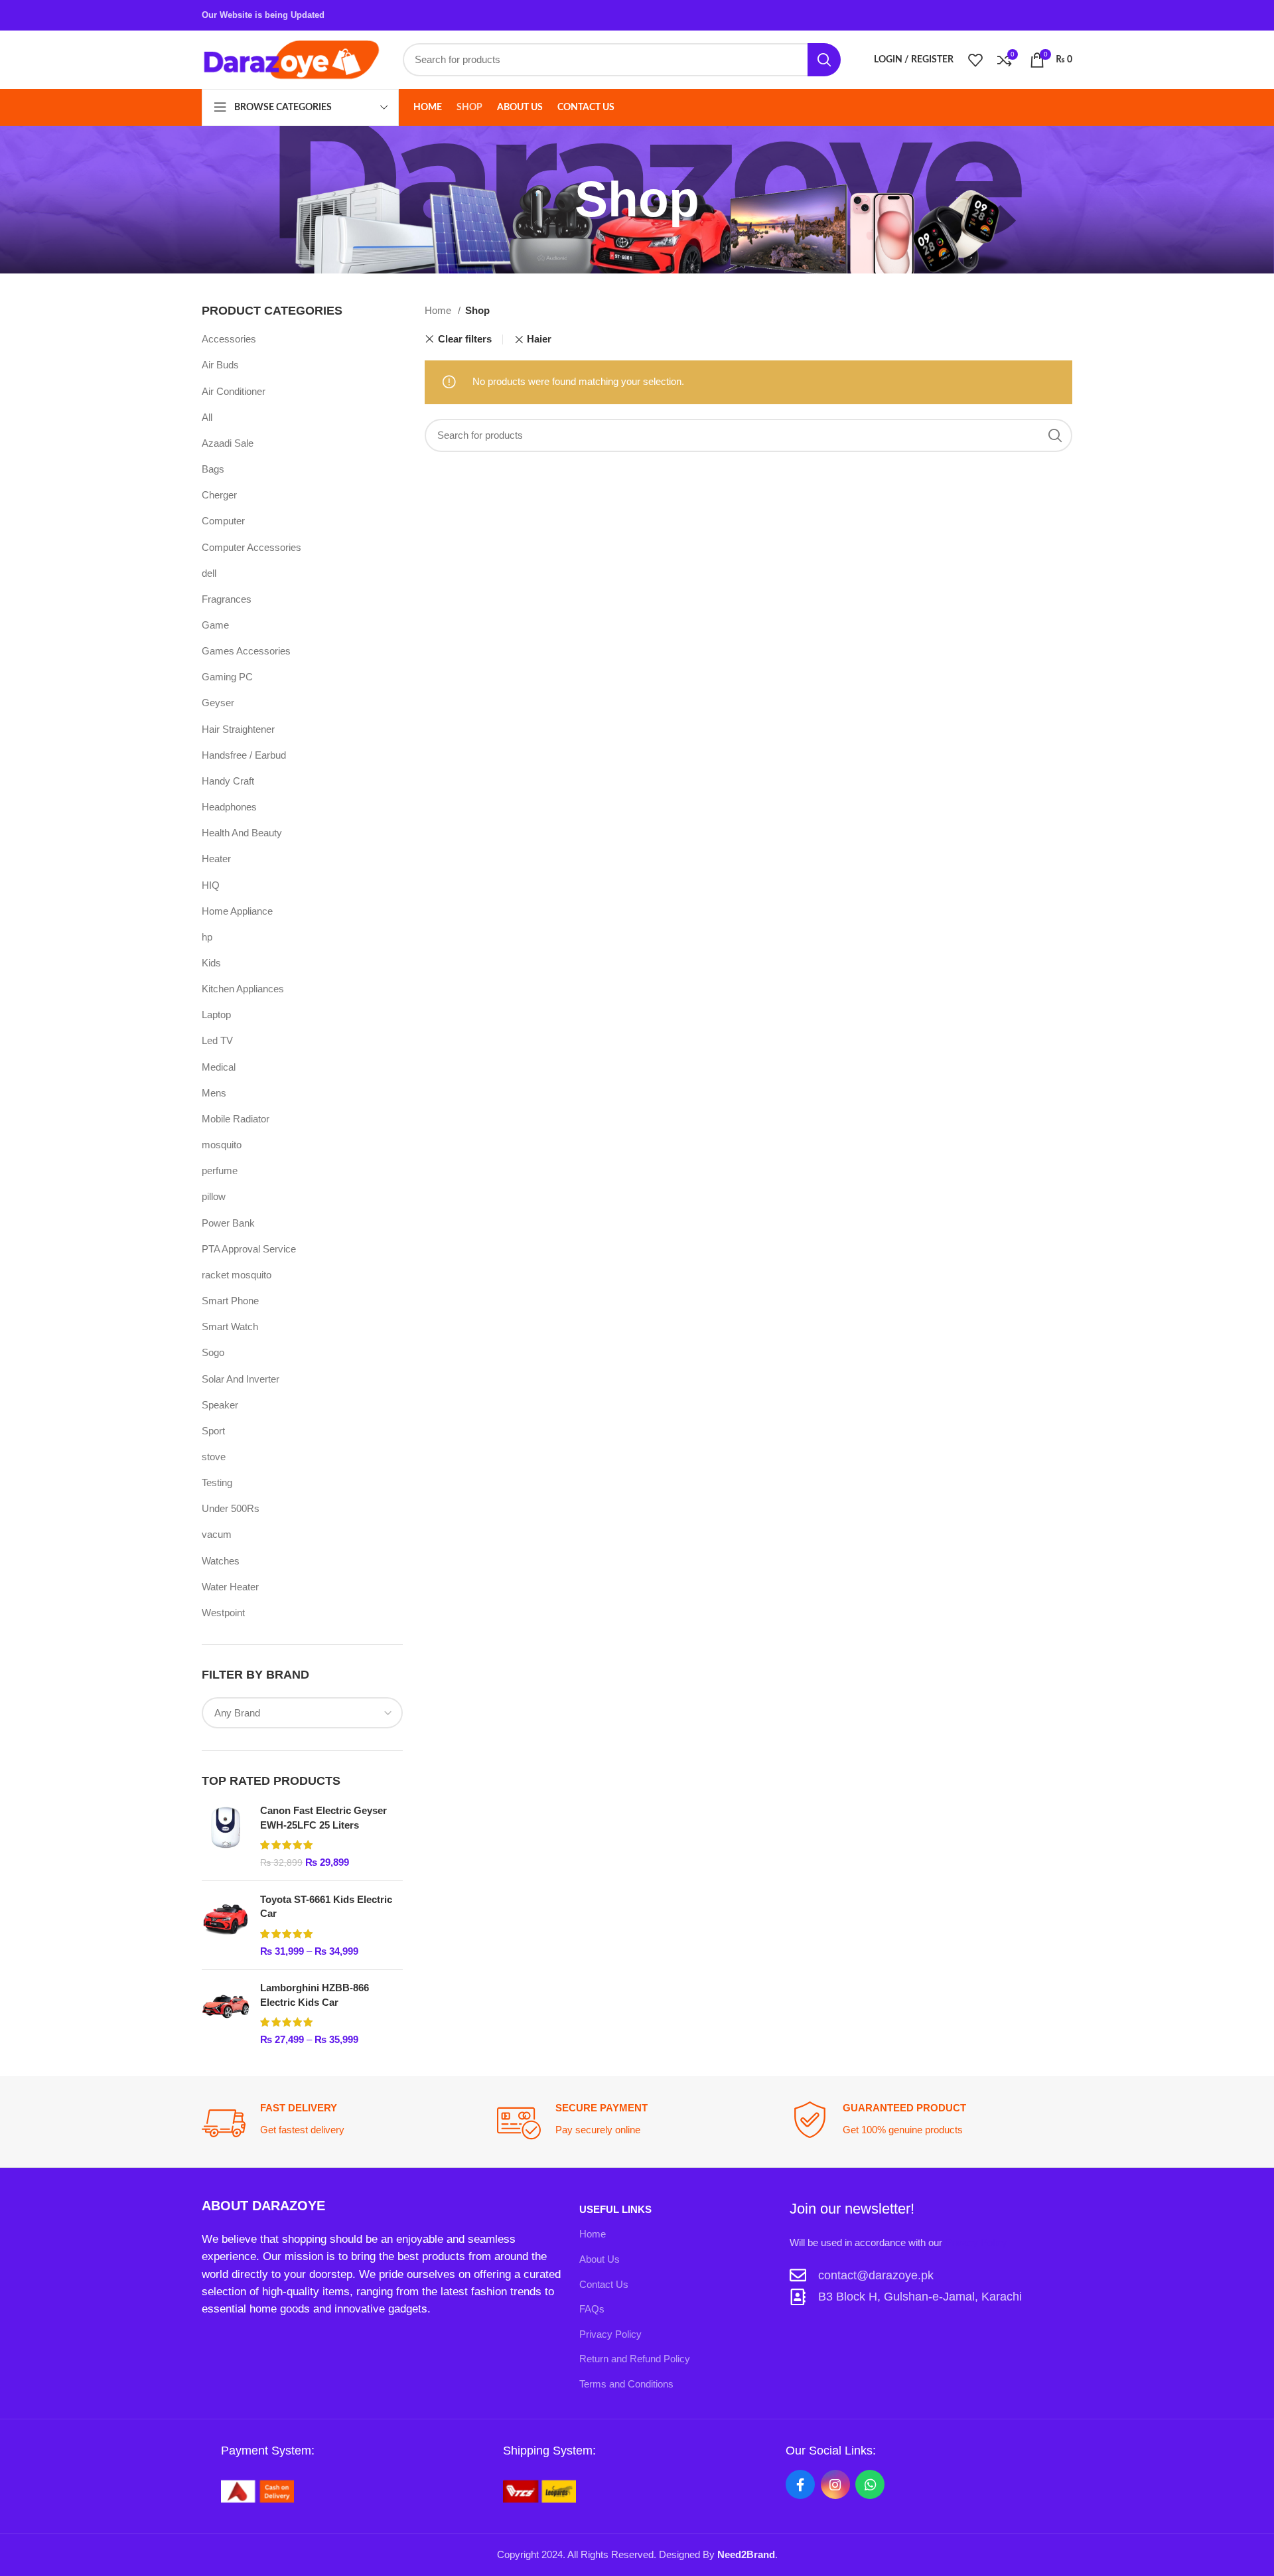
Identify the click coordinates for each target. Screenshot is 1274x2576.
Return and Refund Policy (635, 2359)
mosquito (222, 1145)
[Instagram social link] (835, 2484)
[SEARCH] (824, 60)
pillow (214, 1196)
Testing (217, 1482)
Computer (223, 521)
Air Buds (220, 365)
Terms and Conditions (626, 2384)
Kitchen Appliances (243, 989)
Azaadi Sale (228, 443)
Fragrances (227, 599)
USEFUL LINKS (615, 2209)
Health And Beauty (242, 833)
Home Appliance (237, 911)
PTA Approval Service (249, 1249)
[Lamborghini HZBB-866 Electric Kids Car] (226, 2013)
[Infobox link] (342, 2123)
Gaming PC (227, 677)
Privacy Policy (610, 2334)
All (207, 417)
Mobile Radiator (236, 1119)
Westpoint (223, 1613)
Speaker (220, 1405)
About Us (600, 2259)
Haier (539, 339)
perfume (220, 1171)
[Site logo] (291, 59)
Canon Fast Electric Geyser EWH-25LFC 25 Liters (323, 1818)
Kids (211, 963)
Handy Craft (228, 781)
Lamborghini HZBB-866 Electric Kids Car (315, 1995)
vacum (217, 1534)
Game (215, 625)
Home (439, 310)
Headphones (229, 807)
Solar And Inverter (241, 1379)
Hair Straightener (238, 729)
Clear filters (464, 340)
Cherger (219, 495)
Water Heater (230, 1587)
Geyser (218, 703)
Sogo (213, 1352)
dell (209, 573)
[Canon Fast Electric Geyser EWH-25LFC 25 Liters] (226, 1836)
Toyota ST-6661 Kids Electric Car (326, 1907)
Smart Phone (230, 1301)
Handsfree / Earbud (244, 755)
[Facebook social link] (800, 2484)
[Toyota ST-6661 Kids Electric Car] (226, 1925)
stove (214, 1457)
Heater (216, 859)
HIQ (211, 885)
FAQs (592, 2309)
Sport (213, 1431)
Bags (213, 469)
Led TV (217, 1040)
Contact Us (604, 2284)
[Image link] (257, 2490)
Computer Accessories (251, 547)
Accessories (229, 339)
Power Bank (228, 1223)
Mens (214, 1093)
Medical (219, 1067)
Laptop (216, 1015)
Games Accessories (246, 651)
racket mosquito (237, 1275)
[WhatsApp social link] (870, 2484)
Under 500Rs (231, 1508)
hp (207, 937)
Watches (221, 1561)
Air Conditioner (234, 391)
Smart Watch (230, 1326)
